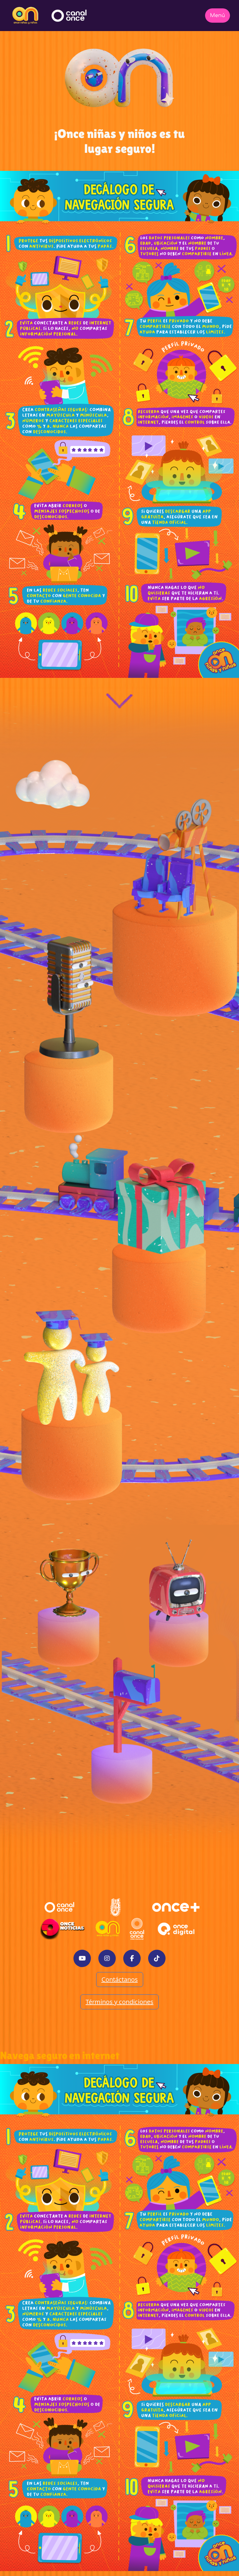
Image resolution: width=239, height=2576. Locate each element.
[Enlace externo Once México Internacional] (137, 1929)
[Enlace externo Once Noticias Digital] (62, 1929)
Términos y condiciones (119, 2002)
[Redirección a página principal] (25, 16)
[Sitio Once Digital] (177, 1929)
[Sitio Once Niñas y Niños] (108, 1929)
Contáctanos (120, 1979)
